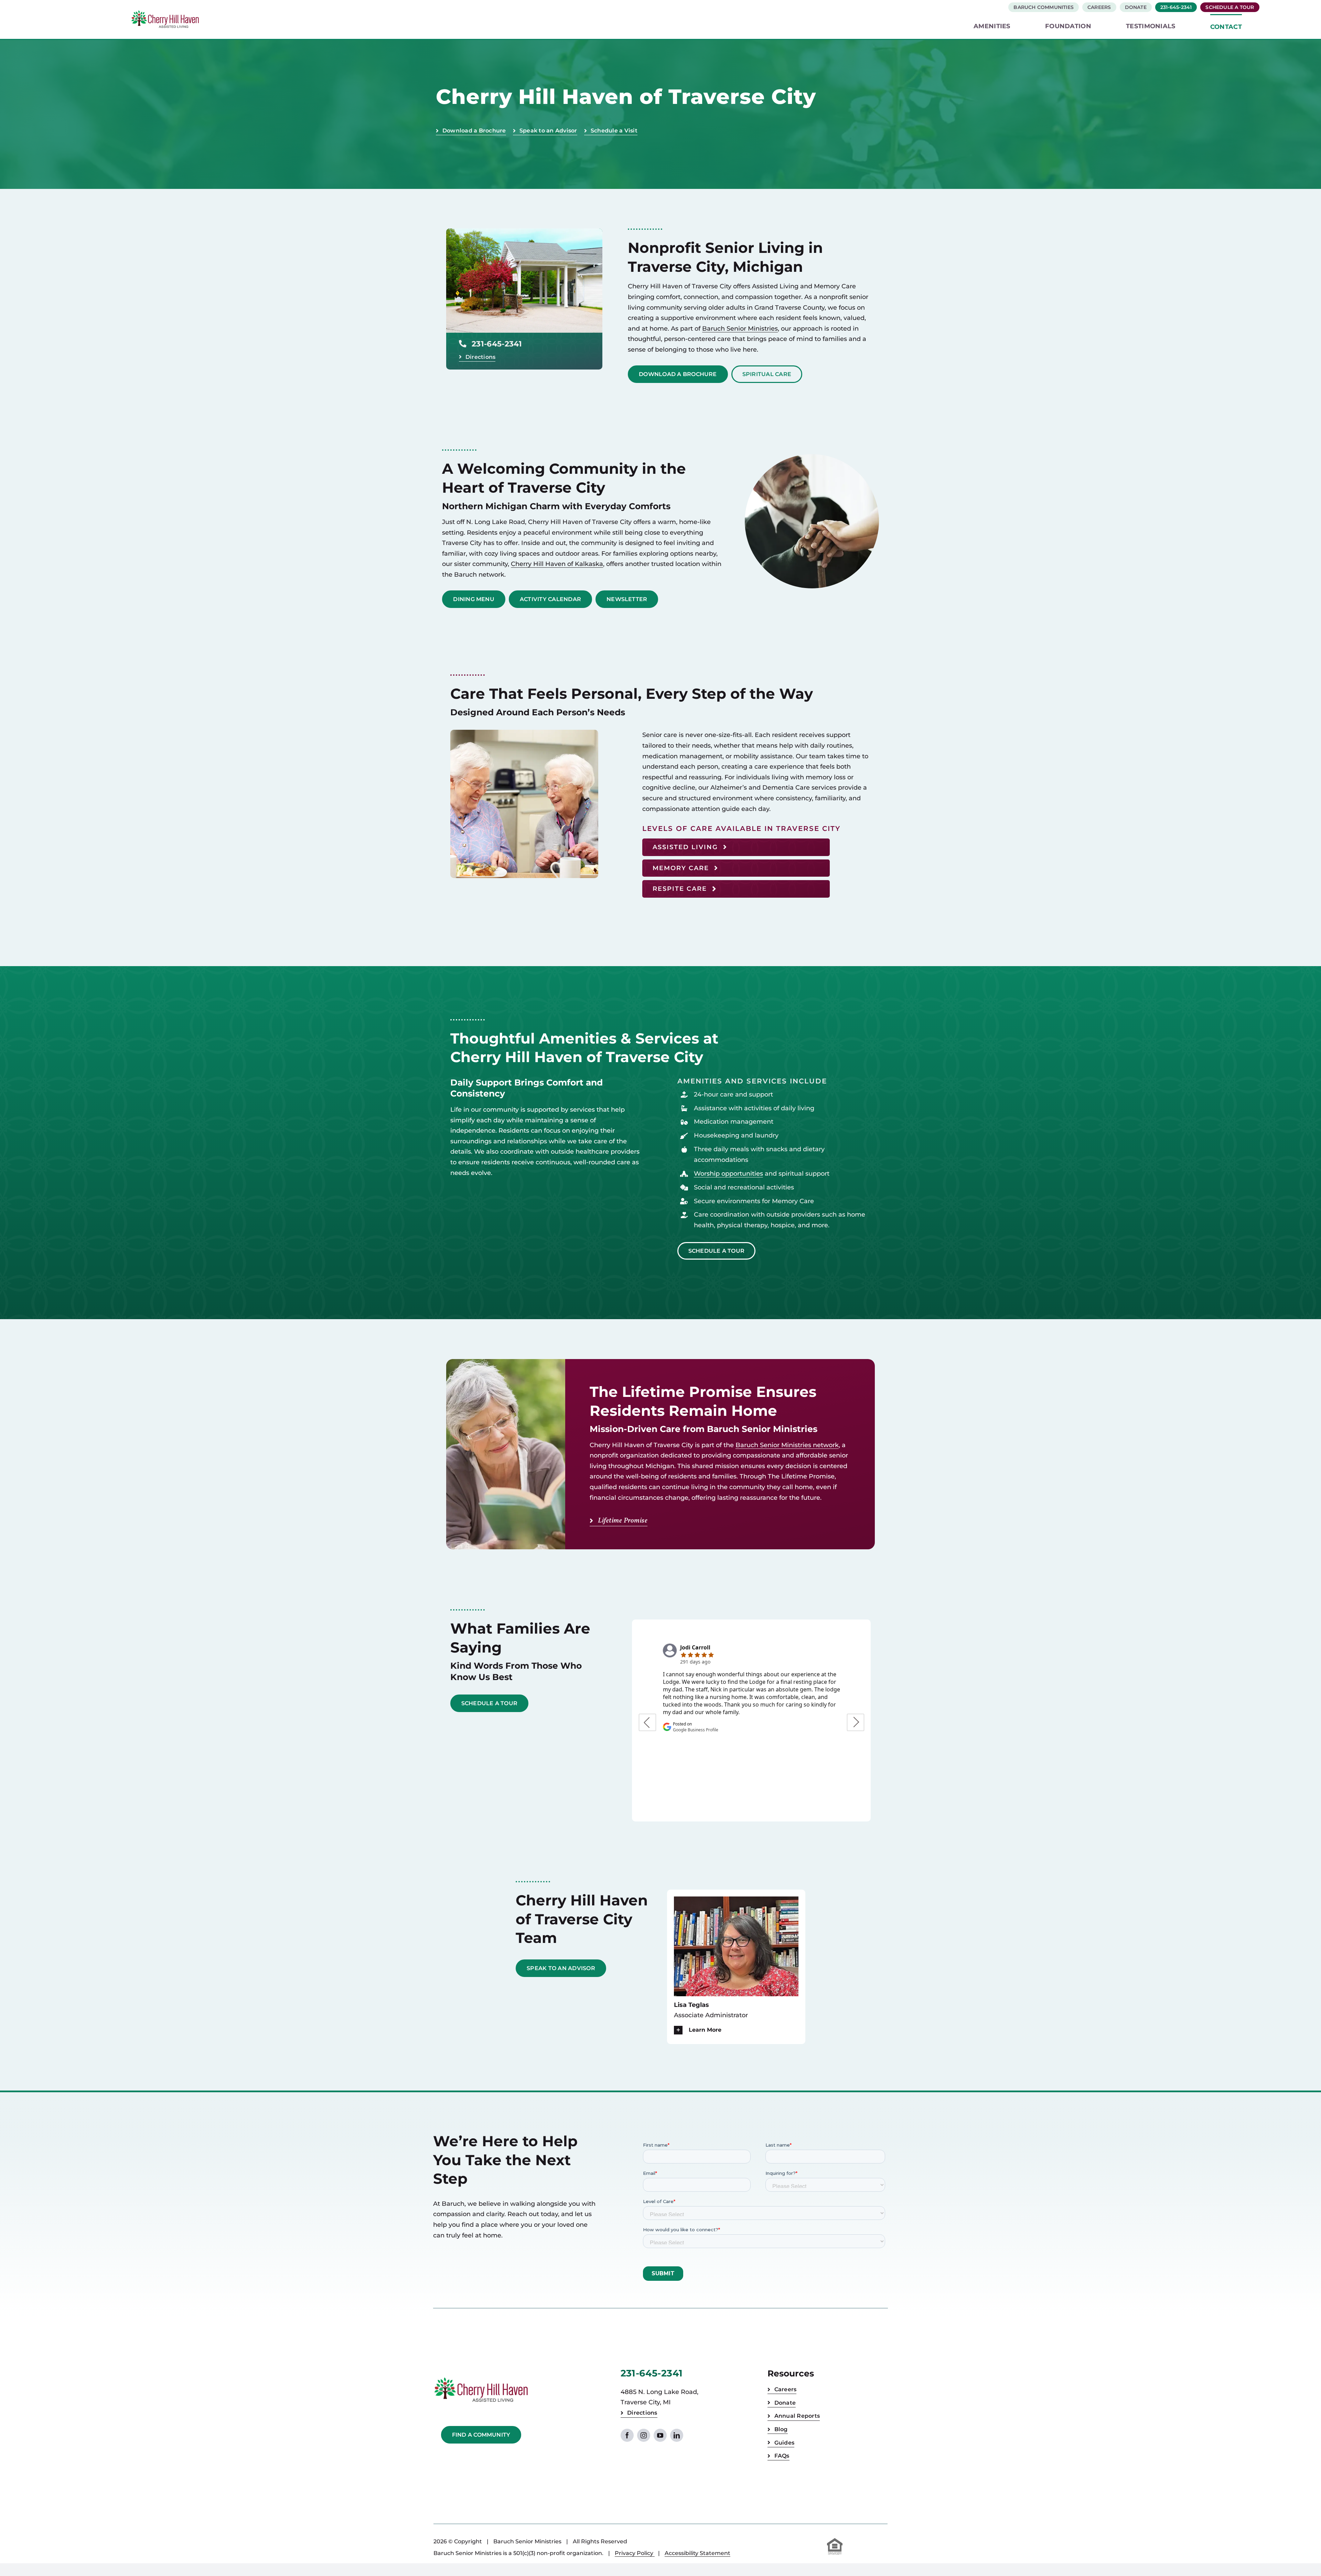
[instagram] (644, 2435)
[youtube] (660, 2435)
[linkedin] (677, 2435)
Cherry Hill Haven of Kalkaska (557, 564)
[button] (736, 2030)
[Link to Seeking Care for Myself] (736, 847)
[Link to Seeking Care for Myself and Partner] (736, 889)
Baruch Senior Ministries (740, 329)
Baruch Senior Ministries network (787, 1445)
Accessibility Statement (697, 2553)
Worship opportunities (728, 1174)
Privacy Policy (635, 2553)
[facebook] (627, 2435)
